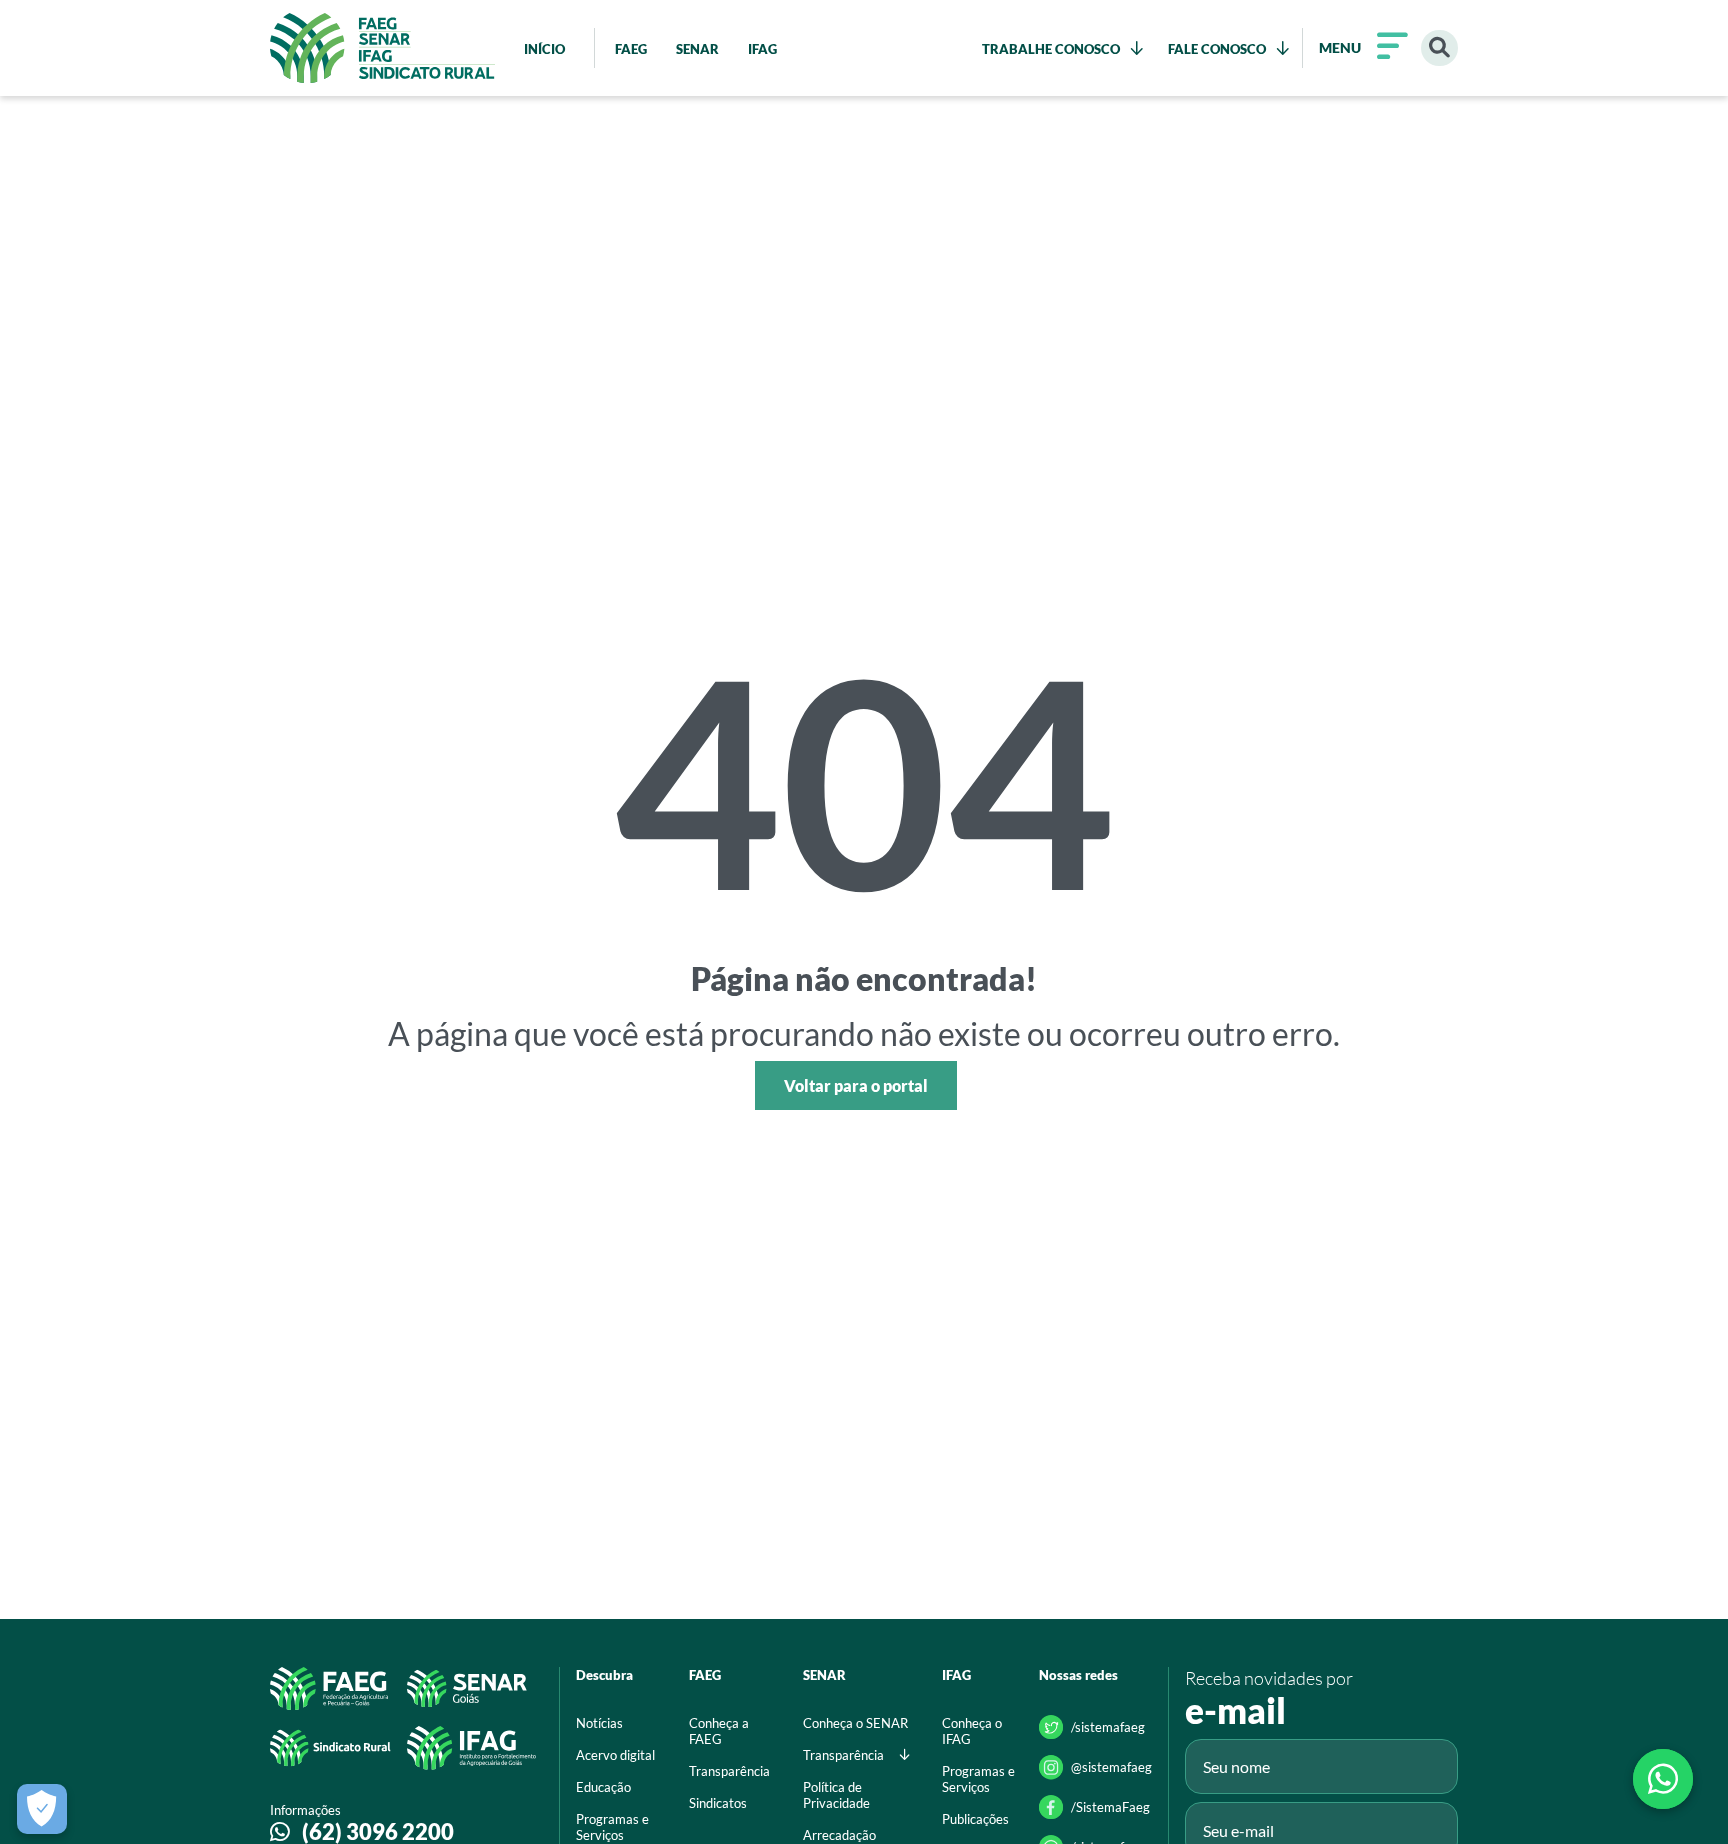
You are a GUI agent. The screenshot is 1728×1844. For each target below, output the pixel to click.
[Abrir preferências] (42, 1809)
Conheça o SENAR (855, 1723)
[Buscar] (1439, 48)
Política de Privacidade (836, 1795)
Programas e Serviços (978, 1779)
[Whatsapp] (1663, 1779)
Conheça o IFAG (972, 1731)
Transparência (729, 1771)
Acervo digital (615, 1755)
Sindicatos (718, 1803)
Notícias (599, 1723)
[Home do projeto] (382, 48)
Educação (603, 1787)
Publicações (975, 1819)
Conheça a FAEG (719, 1731)
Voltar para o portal (856, 1085)
